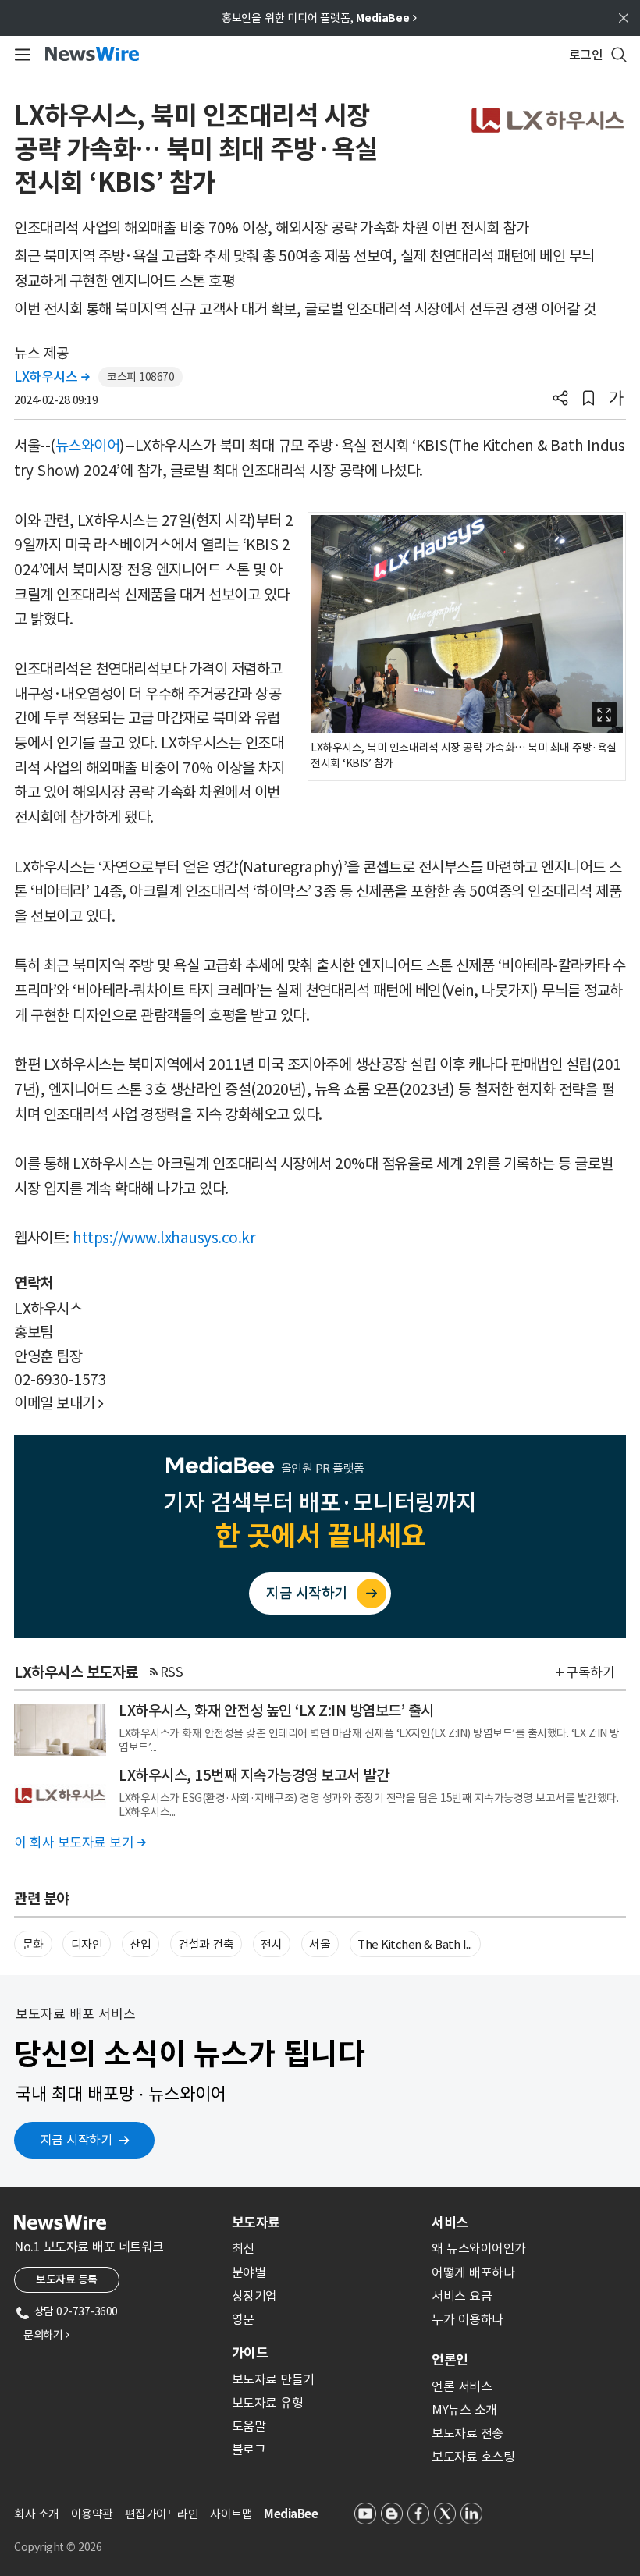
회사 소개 (37, 2514)
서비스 (450, 2222)
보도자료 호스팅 (473, 2457)
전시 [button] (271, 1944)
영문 (243, 2319)
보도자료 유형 (268, 2403)
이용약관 (92, 2514)
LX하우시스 (52, 377)
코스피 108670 (140, 377)
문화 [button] (33, 1944)
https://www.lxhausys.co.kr (164, 1238)
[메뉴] (20, 55)
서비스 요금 (462, 2296)
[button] (560, 400)
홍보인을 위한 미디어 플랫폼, (319, 18)
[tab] (325, 2222)
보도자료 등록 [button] (67, 2279)
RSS (172, 1672)
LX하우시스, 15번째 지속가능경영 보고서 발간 (254, 1775)
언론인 (450, 2360)
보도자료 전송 (468, 2433)
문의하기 (46, 2335)
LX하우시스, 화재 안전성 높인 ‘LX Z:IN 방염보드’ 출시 (276, 1711)
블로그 (249, 2450)
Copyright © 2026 (58, 2547)
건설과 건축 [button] (206, 1944)
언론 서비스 (462, 2386)
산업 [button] (140, 1944)
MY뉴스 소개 (464, 2410)
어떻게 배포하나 (473, 2272)
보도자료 (256, 2222)
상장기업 (254, 2296)
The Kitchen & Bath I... (415, 1944)
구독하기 (590, 1672)
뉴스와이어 (88, 446)
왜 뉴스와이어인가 (479, 2248)
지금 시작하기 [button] (76, 2140)
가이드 (250, 2353)
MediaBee (291, 2514)
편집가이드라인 (162, 2514)
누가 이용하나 (468, 2319)
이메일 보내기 (59, 1403)
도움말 (249, 2426)
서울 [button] (320, 1944)
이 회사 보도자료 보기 (80, 1842)
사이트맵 (231, 2514)
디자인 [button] (87, 1944)
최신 (243, 2248)
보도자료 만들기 (273, 2379)
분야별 (249, 2272)
